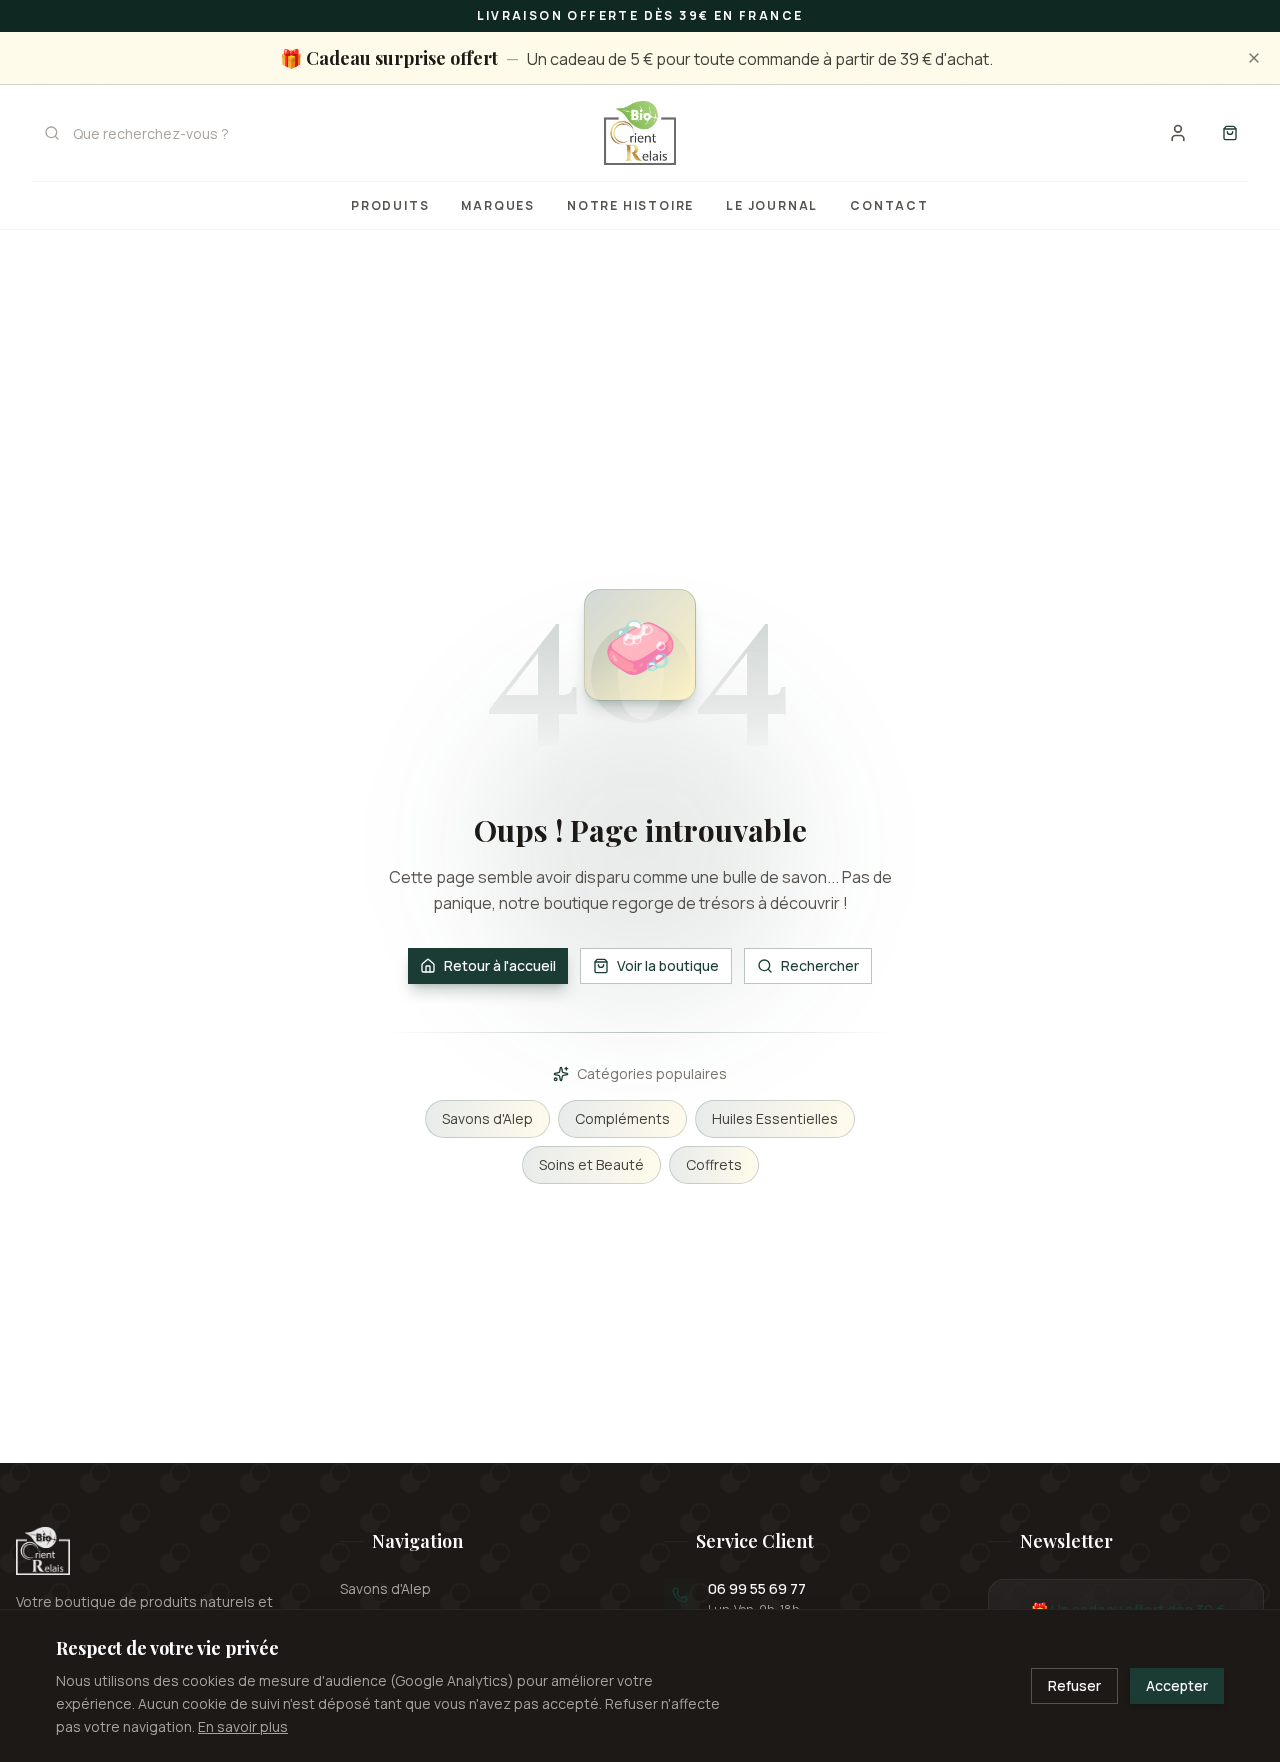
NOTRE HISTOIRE (630, 205)
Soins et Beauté (591, 1164)
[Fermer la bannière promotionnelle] (1254, 58)
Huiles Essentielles (775, 1118)
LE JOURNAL (772, 205)
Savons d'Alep (487, 1118)
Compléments (622, 1118)
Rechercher (820, 965)
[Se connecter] (1178, 133)
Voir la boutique (668, 965)
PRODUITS (390, 205)
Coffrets (714, 1164)
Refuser (1074, 1685)
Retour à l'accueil (500, 965)
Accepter (1177, 1685)
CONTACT (889, 205)
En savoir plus (243, 1725)
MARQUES (498, 205)
